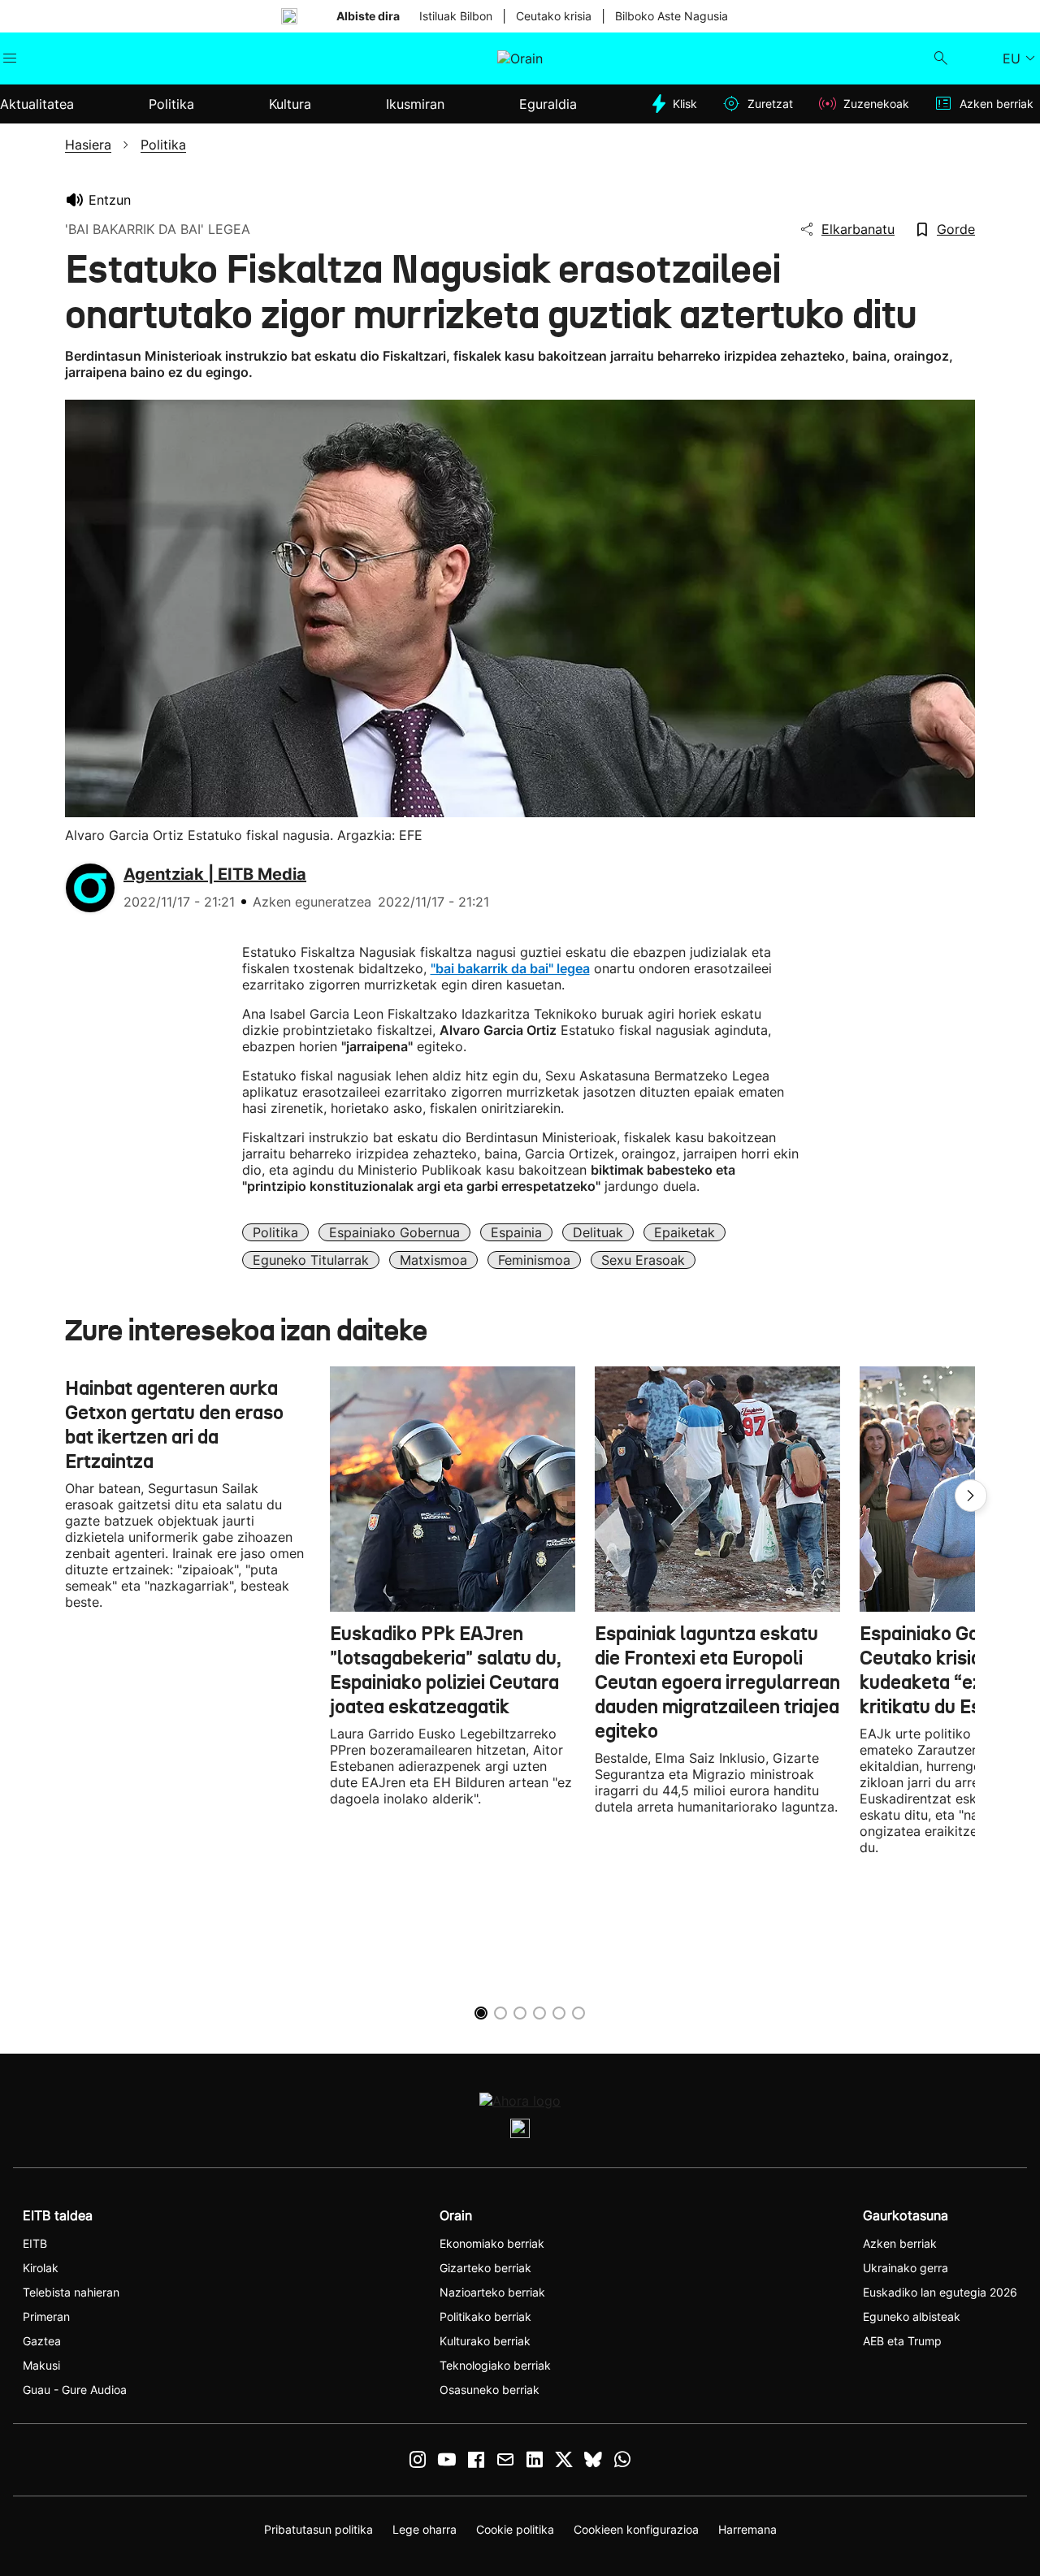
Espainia (516, 1232)
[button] (971, 1496)
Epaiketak (685, 1232)
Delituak (598, 1232)
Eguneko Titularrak (311, 1260)
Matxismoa (433, 1260)
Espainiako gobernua (394, 1232)
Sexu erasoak (643, 1260)
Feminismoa (534, 1260)
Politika (275, 1232)
